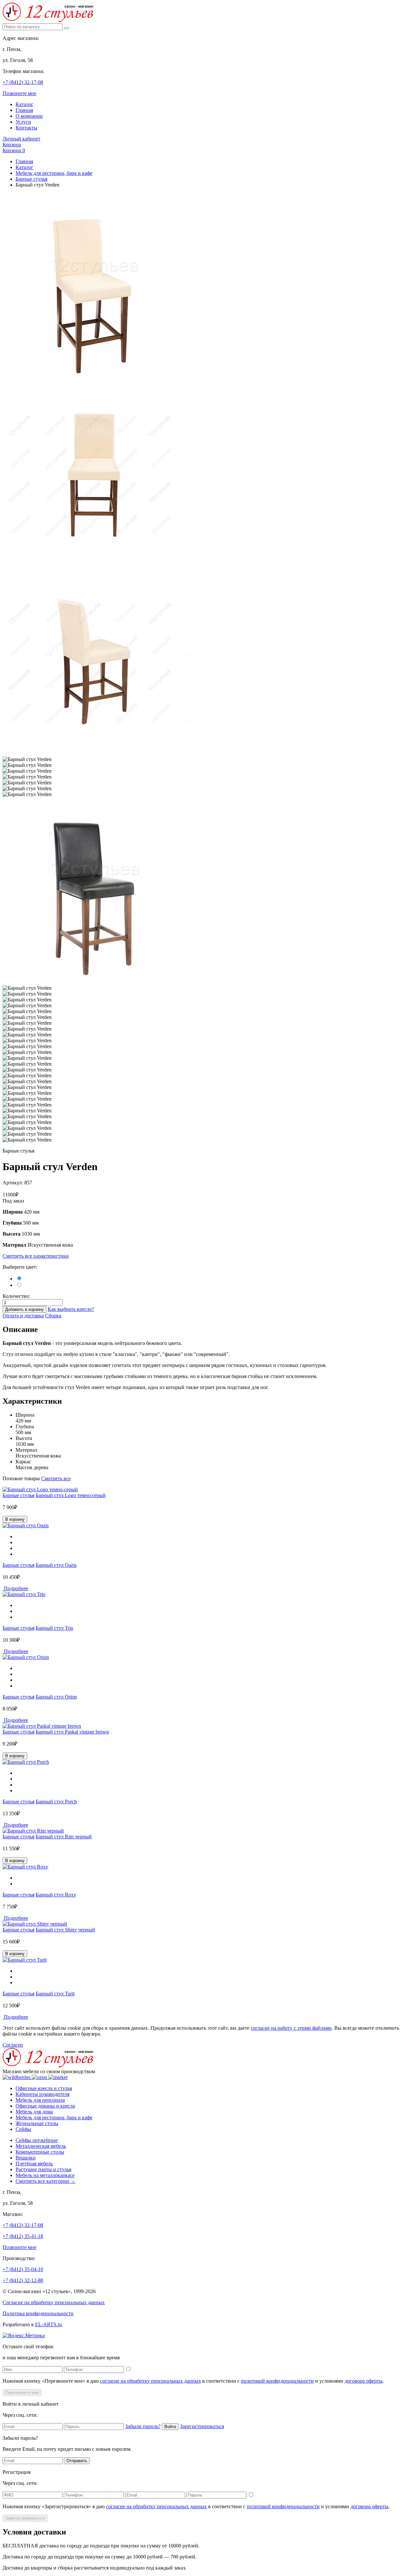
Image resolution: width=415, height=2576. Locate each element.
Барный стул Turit (55, 1994)
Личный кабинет (21, 139)
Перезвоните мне (22, 2393)
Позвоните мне (19, 93)
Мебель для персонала (40, 2100)
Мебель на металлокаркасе (45, 2175)
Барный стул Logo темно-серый (71, 1495)
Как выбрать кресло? (71, 1309)
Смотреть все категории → (46, 2181)
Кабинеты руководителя (42, 2094)
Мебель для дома (34, 2112)
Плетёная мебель (34, 2164)
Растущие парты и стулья (43, 2169)
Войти (170, 2427)
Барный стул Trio (54, 1628)
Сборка (53, 1316)
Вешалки (26, 2158)
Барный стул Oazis (56, 1565)
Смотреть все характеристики (36, 1256)
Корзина (12, 145)
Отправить (77, 2461)
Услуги (23, 122)
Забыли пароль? (143, 2426)
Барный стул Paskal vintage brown (72, 1732)
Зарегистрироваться (202, 2426)
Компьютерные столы (40, 2152)
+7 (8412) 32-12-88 (23, 2280)
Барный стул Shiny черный (65, 1930)
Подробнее (15, 1588)
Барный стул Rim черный (64, 1837)
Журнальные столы (37, 2123)
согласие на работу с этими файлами (291, 2028)
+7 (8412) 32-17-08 (23, 82)
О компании (29, 116)
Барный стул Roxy (56, 1895)
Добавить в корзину (24, 1309)
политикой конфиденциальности (277, 2381)
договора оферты (364, 2381)
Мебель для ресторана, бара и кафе (54, 173)
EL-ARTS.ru (48, 2324)
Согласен (13, 2045)
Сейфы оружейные (37, 2140)
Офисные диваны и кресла (45, 2106)
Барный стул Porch (56, 1802)
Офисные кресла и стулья (44, 2088)
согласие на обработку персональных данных (151, 2381)
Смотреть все (56, 1478)
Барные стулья (31, 179)
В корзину (15, 1519)
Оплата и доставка (23, 1316)
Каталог (24, 104)
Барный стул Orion (56, 1697)
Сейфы (23, 2129)
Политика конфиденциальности (38, 2313)
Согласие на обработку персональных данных (54, 2302)
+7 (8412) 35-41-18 (23, 2236)
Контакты (26, 128)
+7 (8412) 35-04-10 (23, 2269)
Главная (24, 110)
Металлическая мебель (41, 2146)
